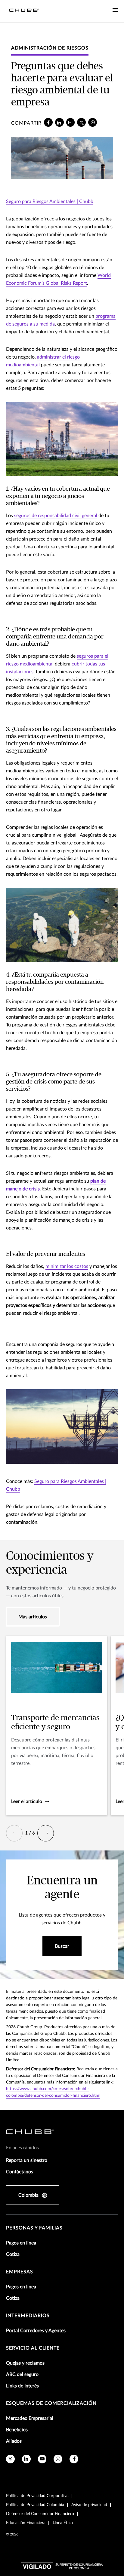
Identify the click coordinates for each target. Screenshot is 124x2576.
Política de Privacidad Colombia (35, 2505)
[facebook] (48, 122)
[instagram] (58, 2459)
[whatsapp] (93, 122)
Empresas (20, 2272)
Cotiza (13, 2254)
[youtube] (42, 2459)
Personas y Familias (34, 2228)
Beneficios (17, 2430)
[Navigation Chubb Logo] (24, 11)
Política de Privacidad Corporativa (37, 2496)
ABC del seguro (22, 2374)
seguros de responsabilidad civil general (56, 516)
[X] (81, 122)
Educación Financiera (26, 2523)
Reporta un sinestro (27, 2160)
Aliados (14, 2441)
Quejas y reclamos (25, 2363)
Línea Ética (63, 2523)
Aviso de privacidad (89, 2505)
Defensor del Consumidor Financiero (40, 2514)
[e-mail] (71, 122)
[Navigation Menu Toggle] (115, 10)
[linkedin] (59, 122)
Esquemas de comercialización (51, 2403)
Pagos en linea (21, 2243)
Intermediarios (28, 2316)
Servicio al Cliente (33, 2348)
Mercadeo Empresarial (30, 2418)
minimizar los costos (67, 1266)
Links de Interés (22, 2386)
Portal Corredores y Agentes (36, 2331)
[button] (14, 1833)
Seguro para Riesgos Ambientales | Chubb (50, 202)
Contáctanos (20, 2172)
